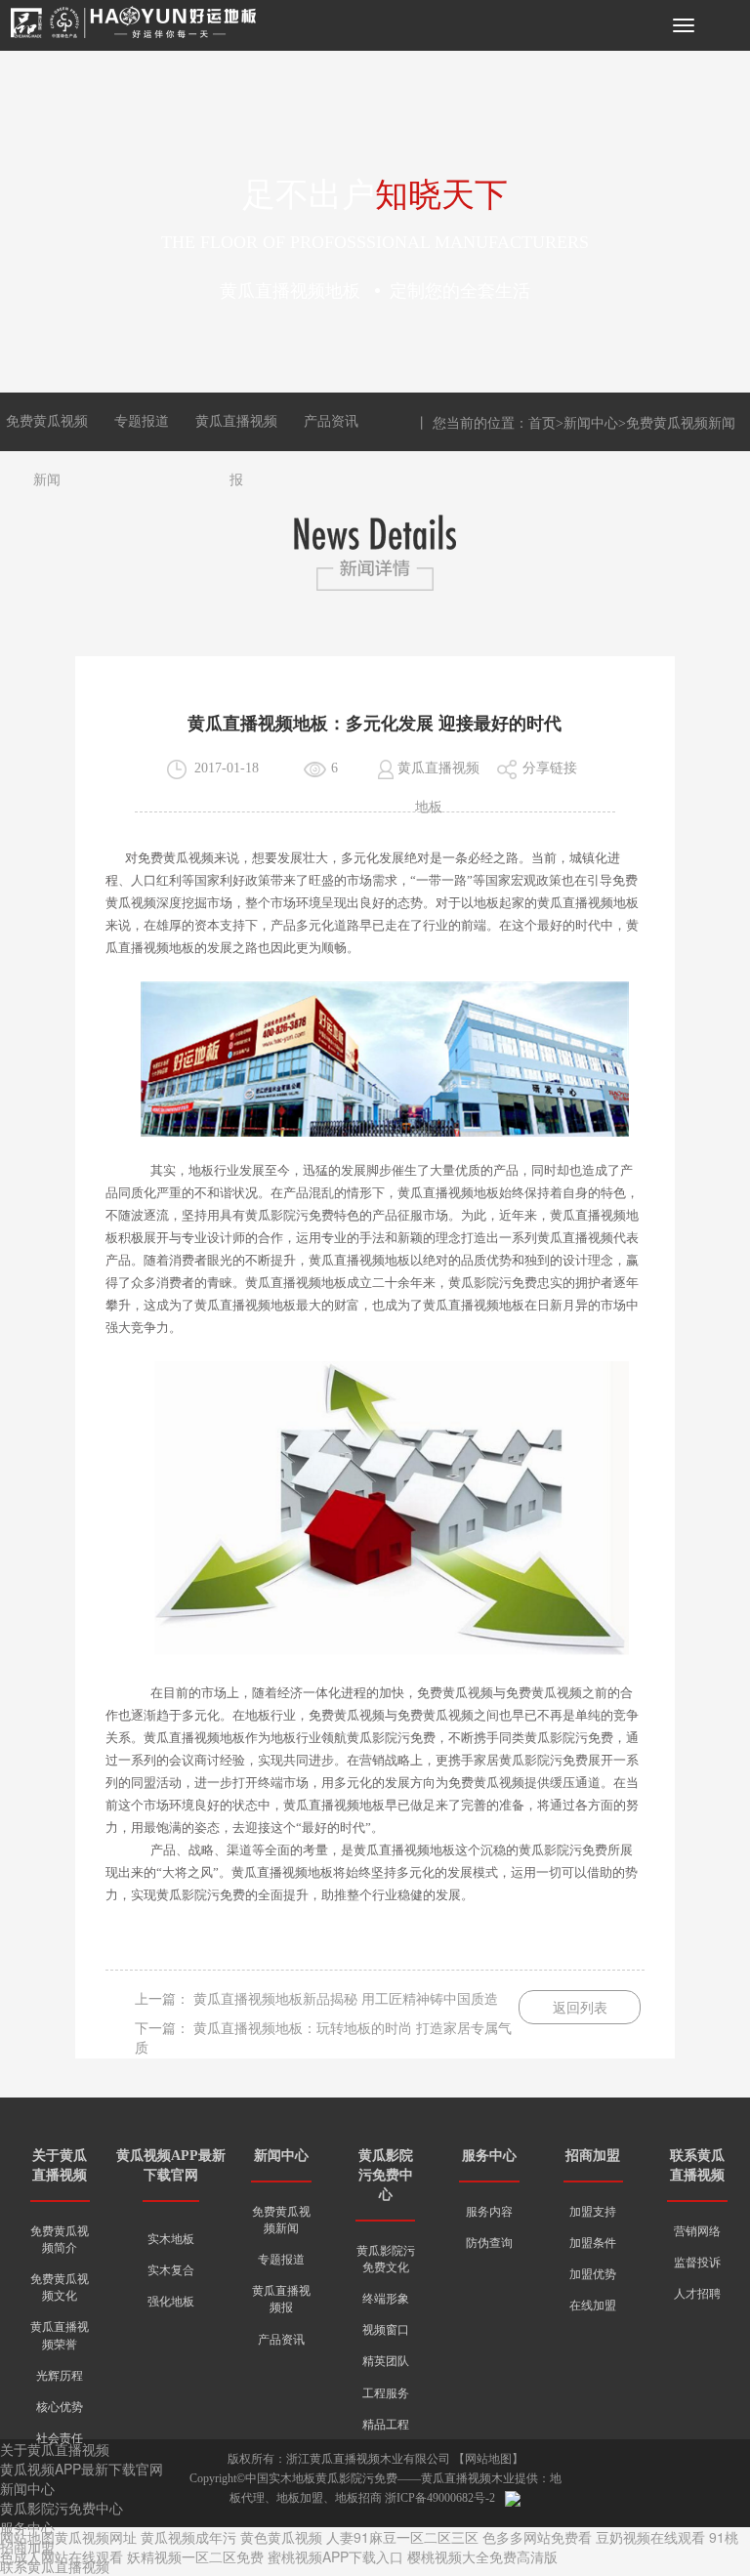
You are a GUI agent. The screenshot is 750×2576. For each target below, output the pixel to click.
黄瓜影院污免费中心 (386, 2175)
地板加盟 (300, 2498)
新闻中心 (591, 423)
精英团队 (386, 2361)
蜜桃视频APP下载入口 (335, 2556)
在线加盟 (593, 2306)
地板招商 (358, 2498)
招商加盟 (593, 2156)
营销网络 (697, 2231)
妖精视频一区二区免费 (195, 2556)
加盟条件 (593, 2243)
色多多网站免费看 (537, 2537)
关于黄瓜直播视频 (55, 2449)
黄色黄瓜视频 (281, 2537)
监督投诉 (697, 2263)
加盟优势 (593, 2274)
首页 (542, 423)
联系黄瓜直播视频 (55, 2566)
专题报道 (142, 421)
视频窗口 (386, 2330)
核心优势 (60, 2407)
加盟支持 (593, 2212)
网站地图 (488, 2459)
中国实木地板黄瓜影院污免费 (321, 2478)
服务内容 (489, 2212)
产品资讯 (331, 421)
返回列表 (580, 2008)
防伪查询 (489, 2243)
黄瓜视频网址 (96, 2537)
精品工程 (386, 2425)
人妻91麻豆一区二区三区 (402, 2537)
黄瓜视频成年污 (188, 2537)
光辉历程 (60, 2376)
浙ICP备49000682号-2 (440, 2498)
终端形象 (386, 2299)
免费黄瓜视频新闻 (681, 423)
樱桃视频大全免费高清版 (482, 2556)
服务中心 (489, 2156)
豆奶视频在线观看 (650, 2537)
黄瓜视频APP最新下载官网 (82, 2469)
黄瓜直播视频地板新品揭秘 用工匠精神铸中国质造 (346, 1999)
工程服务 (386, 2393)
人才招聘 (697, 2294)
